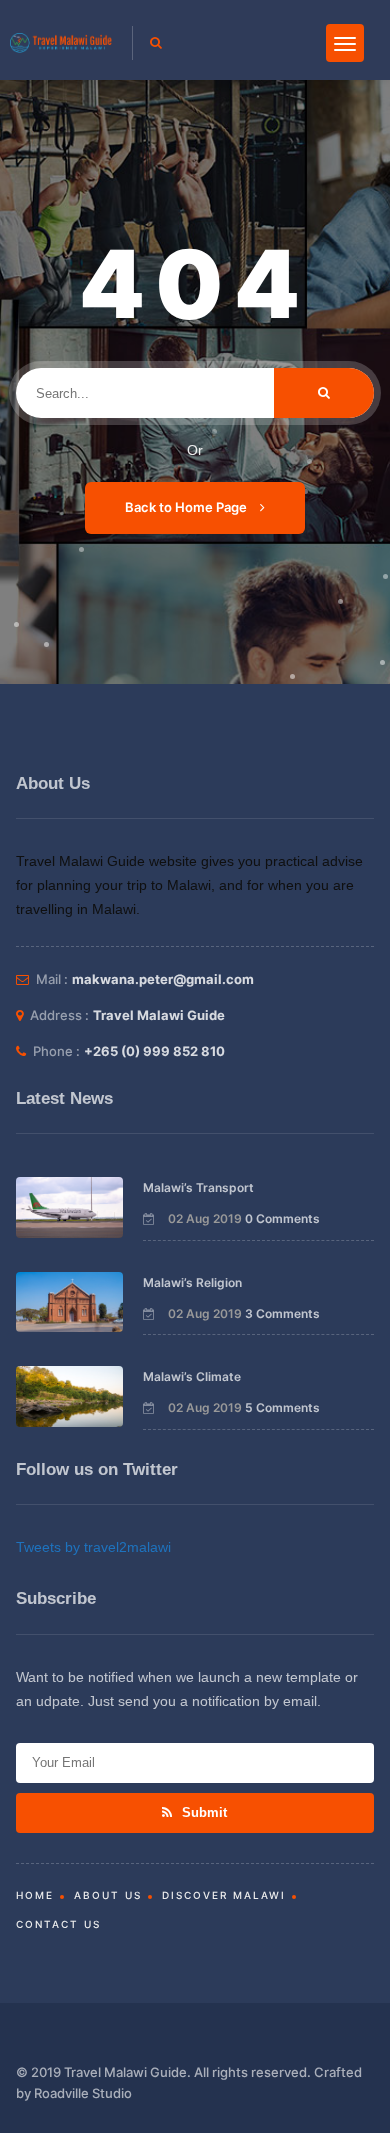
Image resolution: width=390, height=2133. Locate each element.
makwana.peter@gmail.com (163, 979)
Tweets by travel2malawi (93, 1547)
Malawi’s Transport (198, 1187)
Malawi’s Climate (192, 1376)
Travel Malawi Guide (159, 1015)
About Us (108, 1895)
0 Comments (282, 1218)
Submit (202, 1812)
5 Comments (282, 1407)
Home (35, 1895)
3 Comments (282, 1313)
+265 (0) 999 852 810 (154, 1051)
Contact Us (58, 1924)
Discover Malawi (224, 1895)
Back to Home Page (187, 507)
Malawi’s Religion (192, 1282)
